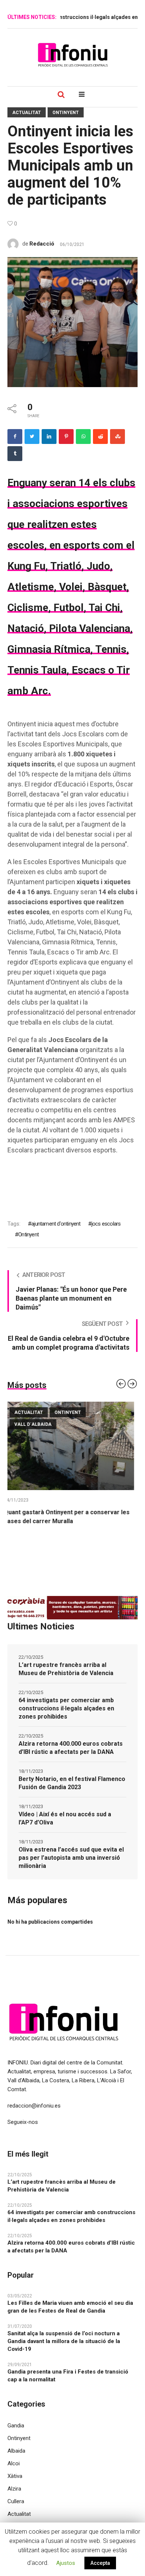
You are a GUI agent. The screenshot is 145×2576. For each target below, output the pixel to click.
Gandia (16, 2434)
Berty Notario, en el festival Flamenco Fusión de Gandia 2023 (72, 1792)
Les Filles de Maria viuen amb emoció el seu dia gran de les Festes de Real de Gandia (70, 2316)
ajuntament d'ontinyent (56, 1224)
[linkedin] (49, 437)
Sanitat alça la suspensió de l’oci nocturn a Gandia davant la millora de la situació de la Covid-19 (64, 2350)
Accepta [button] (100, 2563)
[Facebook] (15, 437)
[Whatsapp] (83, 437)
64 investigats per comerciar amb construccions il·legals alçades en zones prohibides (66, 1717)
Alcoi (14, 2472)
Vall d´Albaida (36, 1424)
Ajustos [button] (66, 2563)
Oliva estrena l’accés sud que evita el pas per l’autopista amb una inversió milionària (71, 1867)
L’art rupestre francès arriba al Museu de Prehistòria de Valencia (66, 1678)
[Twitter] (32, 437)
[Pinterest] (66, 437)
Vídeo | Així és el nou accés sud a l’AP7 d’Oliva (65, 1827)
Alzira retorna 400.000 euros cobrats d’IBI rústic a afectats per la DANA (71, 1757)
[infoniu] (72, 55)
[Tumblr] (15, 454)
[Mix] (117, 437)
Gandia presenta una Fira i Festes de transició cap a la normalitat (68, 2384)
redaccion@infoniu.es (34, 2115)
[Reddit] (100, 437)
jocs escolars (106, 1224)
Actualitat (27, 113)
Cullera (16, 2510)
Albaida (16, 2460)
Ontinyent (66, 113)
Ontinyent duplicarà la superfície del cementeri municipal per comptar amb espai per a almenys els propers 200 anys (69, 1521)
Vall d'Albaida (85, 1424)
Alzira (14, 2498)
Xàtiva (15, 2485)
